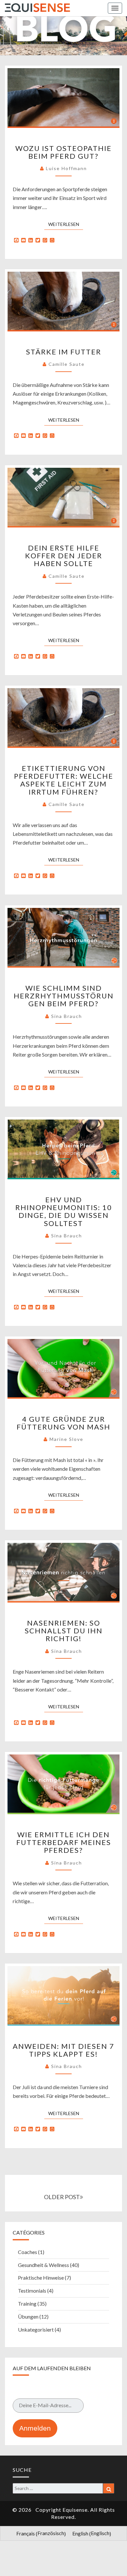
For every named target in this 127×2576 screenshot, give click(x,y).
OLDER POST (62, 2197)
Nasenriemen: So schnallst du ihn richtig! (64, 1631)
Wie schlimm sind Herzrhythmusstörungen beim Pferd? (64, 996)
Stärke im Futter (64, 352)
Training (27, 2304)
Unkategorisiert (36, 2329)
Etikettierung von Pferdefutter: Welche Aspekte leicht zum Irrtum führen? (64, 780)
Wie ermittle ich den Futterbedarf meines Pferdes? (64, 1842)
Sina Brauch (67, 1016)
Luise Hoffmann (66, 168)
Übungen (28, 2316)
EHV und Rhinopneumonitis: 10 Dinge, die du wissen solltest (64, 1211)
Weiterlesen (66, 224)
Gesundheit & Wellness (43, 2265)
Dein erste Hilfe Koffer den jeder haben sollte (64, 556)
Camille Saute (67, 364)
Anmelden (35, 2428)
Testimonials (32, 2291)
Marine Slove (66, 1439)
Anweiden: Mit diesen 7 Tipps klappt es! (63, 2050)
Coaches (28, 2252)
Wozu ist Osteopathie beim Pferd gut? (63, 152)
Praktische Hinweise (41, 2278)
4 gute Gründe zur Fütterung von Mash (63, 1423)
